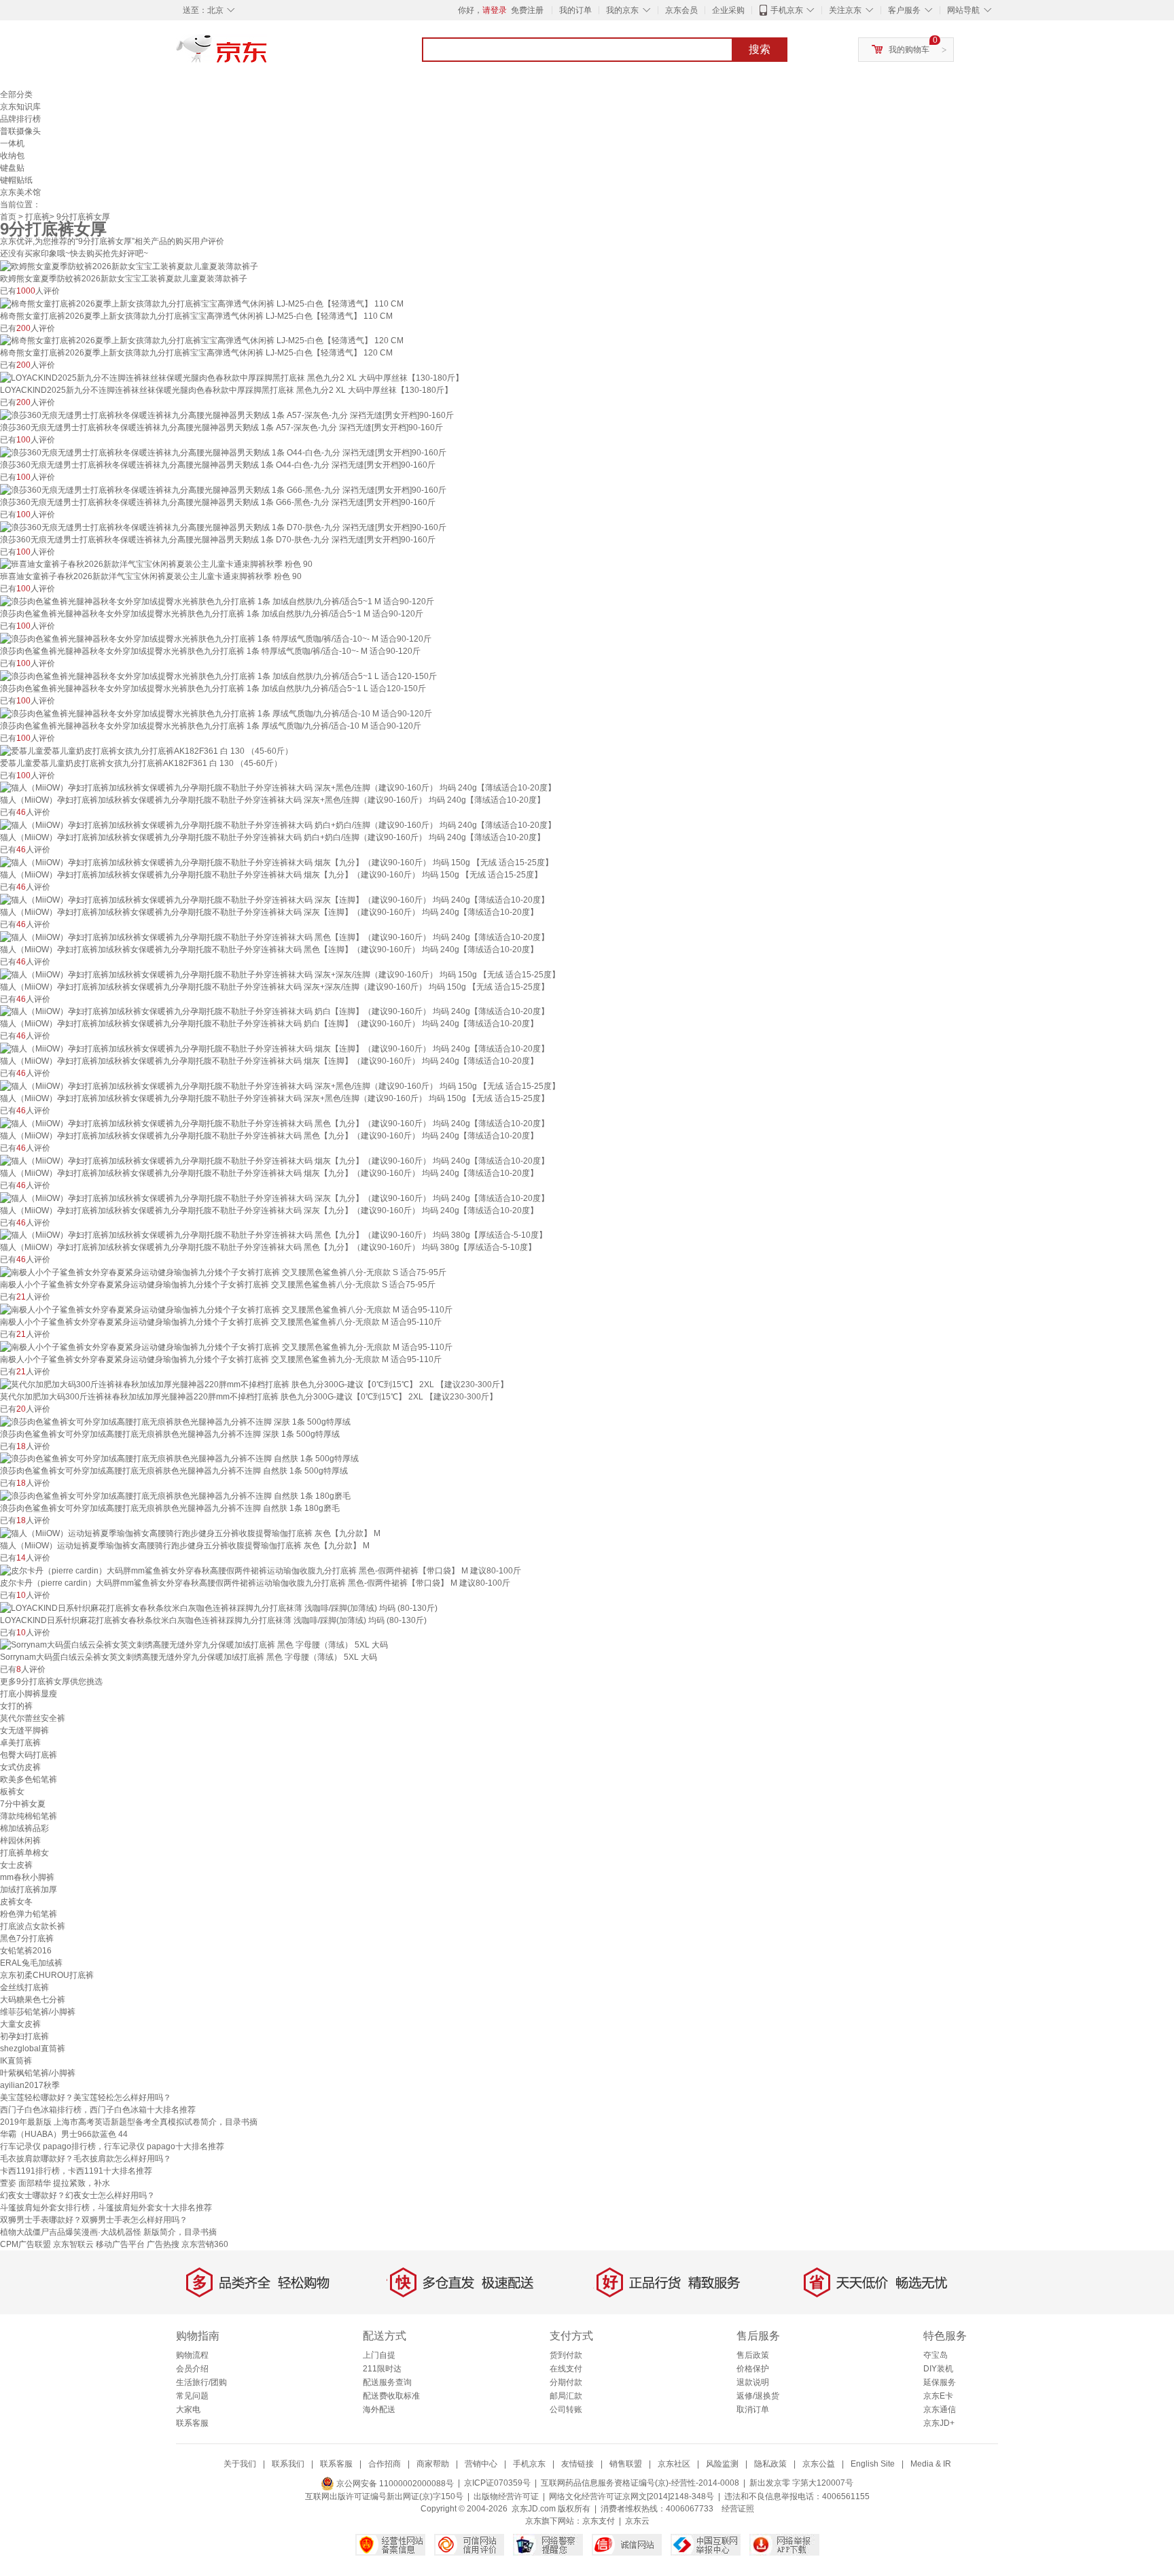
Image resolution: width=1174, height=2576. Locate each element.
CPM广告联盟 (25, 2244)
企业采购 (728, 10)
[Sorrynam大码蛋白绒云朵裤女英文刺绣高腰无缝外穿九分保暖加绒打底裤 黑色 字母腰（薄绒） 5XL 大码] (194, 1645)
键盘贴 (12, 168)
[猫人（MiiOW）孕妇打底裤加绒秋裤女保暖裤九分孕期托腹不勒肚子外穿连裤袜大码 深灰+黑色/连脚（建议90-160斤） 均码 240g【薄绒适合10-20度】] (278, 788)
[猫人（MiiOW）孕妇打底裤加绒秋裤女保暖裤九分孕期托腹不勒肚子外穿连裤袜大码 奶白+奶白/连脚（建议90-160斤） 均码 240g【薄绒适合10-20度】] (278, 824)
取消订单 (753, 2409)
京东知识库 (20, 107)
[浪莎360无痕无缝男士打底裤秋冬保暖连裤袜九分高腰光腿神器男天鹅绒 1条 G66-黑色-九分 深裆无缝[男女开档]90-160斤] (223, 489)
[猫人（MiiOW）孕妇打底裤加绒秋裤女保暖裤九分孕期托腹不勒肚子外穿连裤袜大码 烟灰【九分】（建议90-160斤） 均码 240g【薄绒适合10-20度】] (274, 1160)
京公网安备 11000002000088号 (394, 2484)
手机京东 (787, 10)
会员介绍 (192, 2369)
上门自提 (379, 2355)
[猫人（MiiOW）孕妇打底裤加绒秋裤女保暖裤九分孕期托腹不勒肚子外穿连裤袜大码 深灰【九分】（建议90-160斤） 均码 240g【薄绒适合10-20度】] (274, 1198)
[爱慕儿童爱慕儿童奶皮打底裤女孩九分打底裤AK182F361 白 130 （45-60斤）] (146, 750)
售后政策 (753, 2355)
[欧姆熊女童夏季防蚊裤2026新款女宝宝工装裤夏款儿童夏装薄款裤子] (129, 266)
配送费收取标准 (391, 2396)
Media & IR (931, 2464)
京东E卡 (938, 2396)
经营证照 (738, 2509)
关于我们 (240, 2464)
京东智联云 (73, 2244)
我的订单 (575, 10)
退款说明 (753, 2382)
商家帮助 (433, 2464)
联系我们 (288, 2464)
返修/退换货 (758, 2396)
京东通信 (940, 2409)
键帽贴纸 (16, 180)
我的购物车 (909, 50)
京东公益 (819, 2464)
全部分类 (16, 94)
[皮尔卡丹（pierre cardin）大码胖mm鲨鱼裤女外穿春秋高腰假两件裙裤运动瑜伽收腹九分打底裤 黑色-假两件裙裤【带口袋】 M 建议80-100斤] (261, 1570)
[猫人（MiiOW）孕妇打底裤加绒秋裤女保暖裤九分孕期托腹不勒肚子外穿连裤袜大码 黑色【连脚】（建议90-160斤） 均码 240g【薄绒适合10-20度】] (274, 937)
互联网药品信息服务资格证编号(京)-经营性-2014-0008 (640, 2484)
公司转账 (566, 2409)
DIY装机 (938, 2369)
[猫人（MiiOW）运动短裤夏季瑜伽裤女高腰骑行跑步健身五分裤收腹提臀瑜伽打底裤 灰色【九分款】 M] (190, 1533)
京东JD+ (939, 2423)
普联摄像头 (20, 131)
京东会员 (681, 10)
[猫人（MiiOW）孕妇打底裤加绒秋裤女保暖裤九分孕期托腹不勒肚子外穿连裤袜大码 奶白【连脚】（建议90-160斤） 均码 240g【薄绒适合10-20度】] (274, 1011)
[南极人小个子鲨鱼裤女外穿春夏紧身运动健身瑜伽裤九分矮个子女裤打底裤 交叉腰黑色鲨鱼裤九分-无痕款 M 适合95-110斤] (226, 1346)
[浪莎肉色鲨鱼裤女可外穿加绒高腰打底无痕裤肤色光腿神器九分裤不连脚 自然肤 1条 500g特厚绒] (179, 1459)
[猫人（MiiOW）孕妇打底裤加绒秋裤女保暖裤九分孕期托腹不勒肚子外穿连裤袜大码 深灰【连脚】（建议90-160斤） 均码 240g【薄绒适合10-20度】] (274, 899)
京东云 (637, 2521)
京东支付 (599, 2521)
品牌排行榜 (20, 119)
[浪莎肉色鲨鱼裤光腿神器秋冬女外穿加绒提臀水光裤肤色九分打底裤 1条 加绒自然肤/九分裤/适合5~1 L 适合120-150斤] (218, 676)
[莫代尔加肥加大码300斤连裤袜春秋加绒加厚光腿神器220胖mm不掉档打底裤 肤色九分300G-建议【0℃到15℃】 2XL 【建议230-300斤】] (254, 1384)
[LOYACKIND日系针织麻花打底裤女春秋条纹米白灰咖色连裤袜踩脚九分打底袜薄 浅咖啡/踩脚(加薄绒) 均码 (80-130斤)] (219, 1607)
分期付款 (566, 2382)
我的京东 (622, 10)
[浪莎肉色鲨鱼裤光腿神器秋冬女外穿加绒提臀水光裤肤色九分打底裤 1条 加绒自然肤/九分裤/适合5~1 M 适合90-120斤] (217, 601)
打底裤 (37, 217)
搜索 (760, 49)
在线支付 (566, 2369)
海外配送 (379, 2409)
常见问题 (192, 2396)
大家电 (188, 2409)
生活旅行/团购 (201, 2382)
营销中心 (481, 2464)
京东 (268, 54)
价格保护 (753, 2369)
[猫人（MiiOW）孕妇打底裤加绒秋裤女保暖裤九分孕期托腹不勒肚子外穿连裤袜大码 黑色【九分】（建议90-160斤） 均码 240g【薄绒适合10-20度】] (274, 1123)
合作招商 (385, 2464)
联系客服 (192, 2423)
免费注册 (527, 10)
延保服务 (940, 2382)
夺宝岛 (936, 2355)
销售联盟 (626, 2464)
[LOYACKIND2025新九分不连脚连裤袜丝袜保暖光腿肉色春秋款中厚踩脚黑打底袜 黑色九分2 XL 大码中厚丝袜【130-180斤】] (232, 377)
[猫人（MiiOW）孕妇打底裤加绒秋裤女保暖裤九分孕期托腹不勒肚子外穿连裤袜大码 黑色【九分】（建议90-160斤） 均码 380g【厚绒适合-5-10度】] (273, 1235)
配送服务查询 (387, 2382)
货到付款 (566, 2355)
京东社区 (674, 2464)
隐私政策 (770, 2464)
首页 (8, 217)
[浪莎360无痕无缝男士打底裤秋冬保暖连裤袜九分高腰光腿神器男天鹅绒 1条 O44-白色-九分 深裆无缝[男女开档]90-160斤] (223, 452)
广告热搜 (163, 2244)
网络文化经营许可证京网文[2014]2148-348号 (632, 2496)
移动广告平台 (120, 2244)
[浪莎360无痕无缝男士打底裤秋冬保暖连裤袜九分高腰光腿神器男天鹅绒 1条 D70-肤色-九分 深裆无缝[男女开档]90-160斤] (223, 527)
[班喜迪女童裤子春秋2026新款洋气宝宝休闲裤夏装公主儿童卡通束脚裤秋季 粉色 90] (156, 564)
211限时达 (382, 2369)
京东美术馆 (20, 192)
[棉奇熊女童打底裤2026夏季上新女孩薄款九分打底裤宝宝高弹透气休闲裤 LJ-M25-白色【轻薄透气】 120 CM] (202, 341)
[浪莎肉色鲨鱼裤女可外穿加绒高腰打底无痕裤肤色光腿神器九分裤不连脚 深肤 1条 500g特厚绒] (175, 1421)
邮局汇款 (566, 2396)
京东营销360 (205, 2244)
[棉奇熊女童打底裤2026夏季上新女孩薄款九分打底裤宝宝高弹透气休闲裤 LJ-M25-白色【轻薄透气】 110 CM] (202, 303)
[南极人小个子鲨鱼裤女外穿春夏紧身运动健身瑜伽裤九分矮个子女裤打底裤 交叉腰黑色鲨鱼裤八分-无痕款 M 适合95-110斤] (226, 1309)
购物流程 (192, 2355)
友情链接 (577, 2464)
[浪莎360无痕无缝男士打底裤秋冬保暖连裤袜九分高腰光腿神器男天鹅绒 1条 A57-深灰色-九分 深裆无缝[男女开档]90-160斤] (227, 415)
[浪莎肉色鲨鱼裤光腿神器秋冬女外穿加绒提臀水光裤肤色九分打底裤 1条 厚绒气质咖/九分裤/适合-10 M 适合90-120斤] (216, 713)
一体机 (12, 143)
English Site (873, 2464)
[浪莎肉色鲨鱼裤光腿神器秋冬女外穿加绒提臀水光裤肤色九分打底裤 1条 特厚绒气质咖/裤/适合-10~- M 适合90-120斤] (216, 638)
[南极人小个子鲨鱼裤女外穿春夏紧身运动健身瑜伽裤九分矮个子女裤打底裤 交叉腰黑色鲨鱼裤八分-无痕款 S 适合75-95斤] (223, 1272)
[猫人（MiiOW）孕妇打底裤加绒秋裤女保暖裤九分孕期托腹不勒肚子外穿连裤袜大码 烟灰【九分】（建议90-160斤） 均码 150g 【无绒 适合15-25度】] (277, 862)
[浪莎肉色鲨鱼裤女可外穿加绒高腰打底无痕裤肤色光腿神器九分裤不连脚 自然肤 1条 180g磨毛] (175, 1495)
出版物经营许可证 (506, 2496)
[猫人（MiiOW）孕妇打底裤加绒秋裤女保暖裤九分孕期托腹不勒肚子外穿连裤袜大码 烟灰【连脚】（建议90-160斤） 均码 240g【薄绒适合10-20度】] (274, 1048)
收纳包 (12, 156)
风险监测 (722, 2464)
